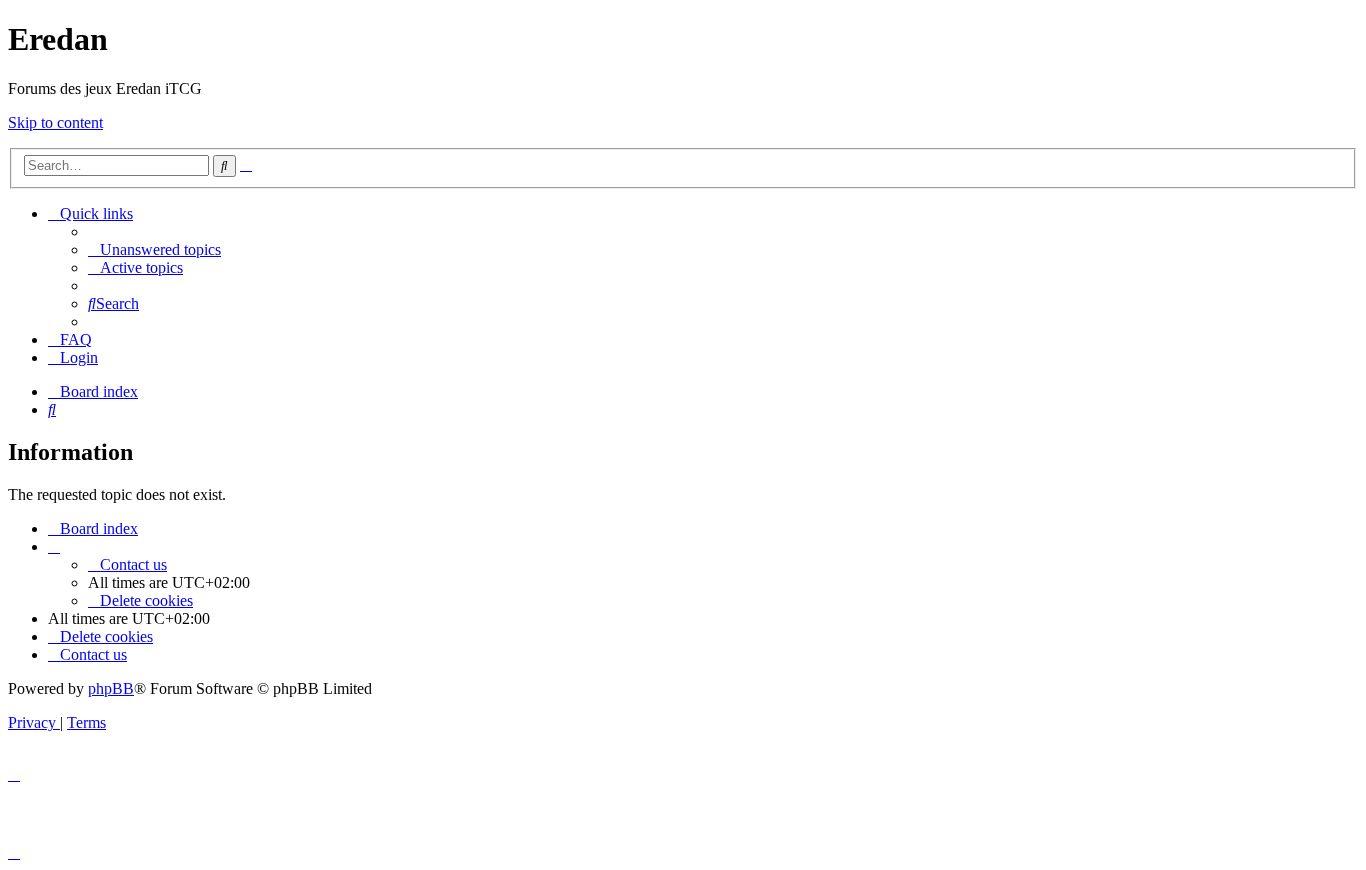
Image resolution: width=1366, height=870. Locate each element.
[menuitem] (154, 249)
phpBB (111, 688)
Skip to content (55, 122)
